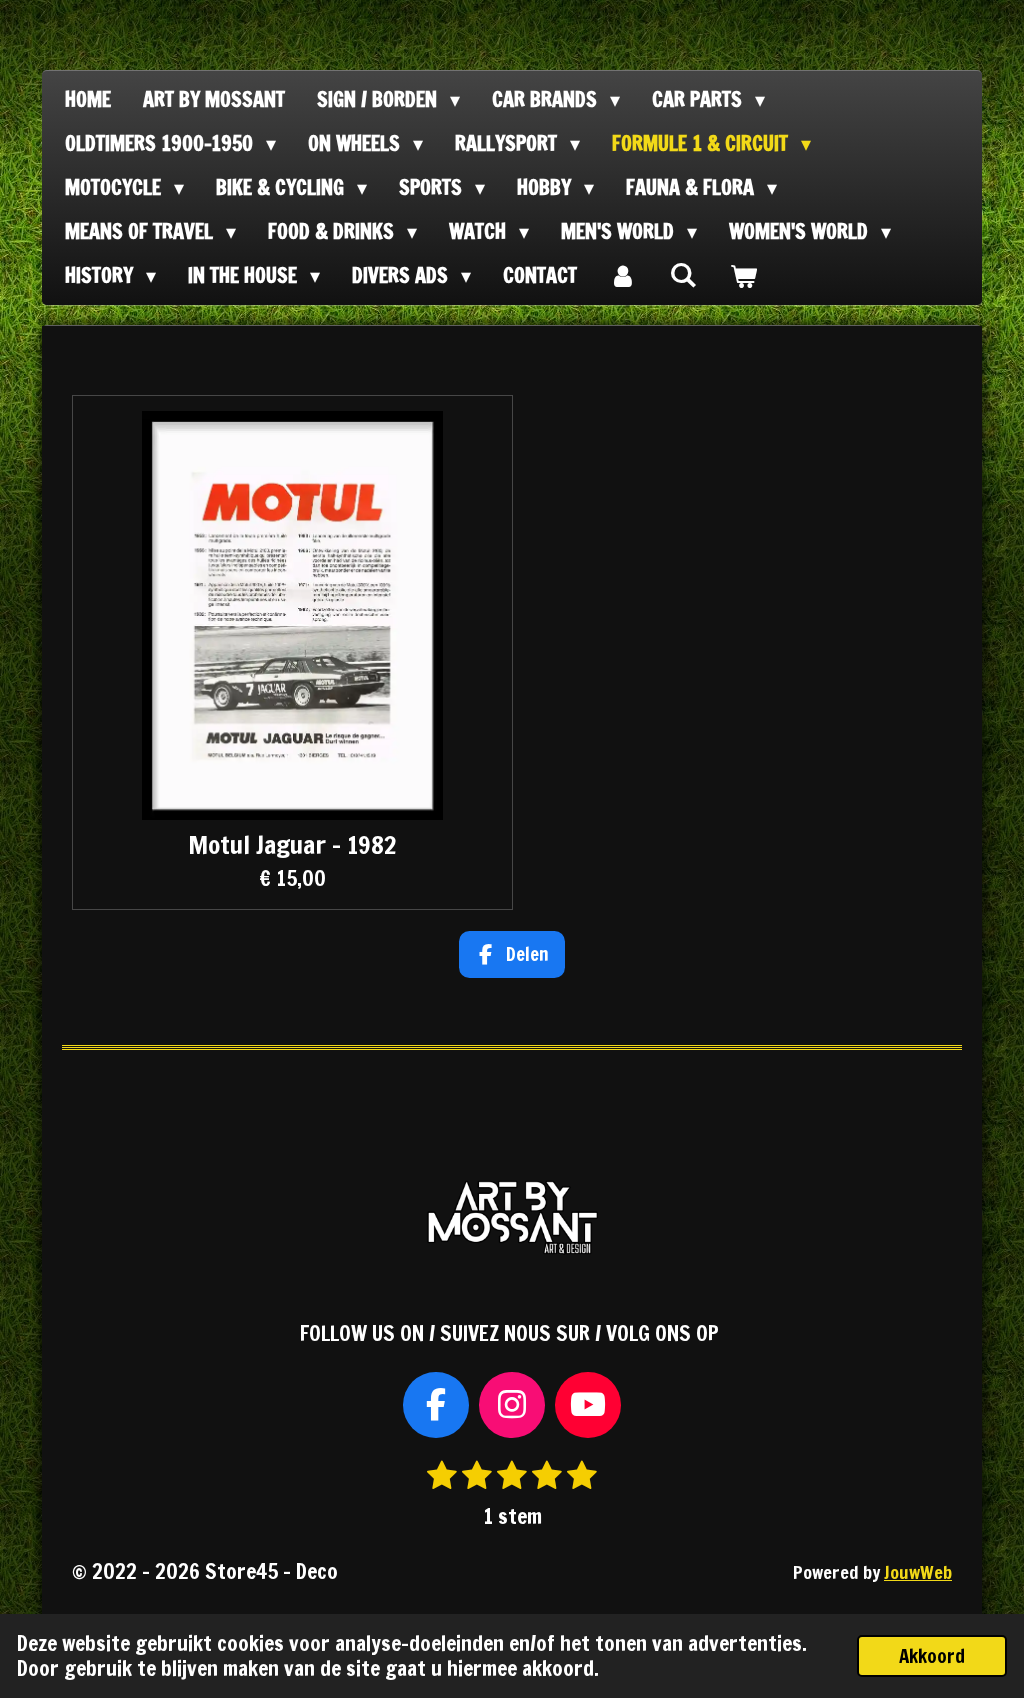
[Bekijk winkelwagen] (743, 276)
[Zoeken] (683, 274)
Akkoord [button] (932, 1655)
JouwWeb (918, 1572)
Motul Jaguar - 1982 (292, 844)
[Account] (623, 276)
